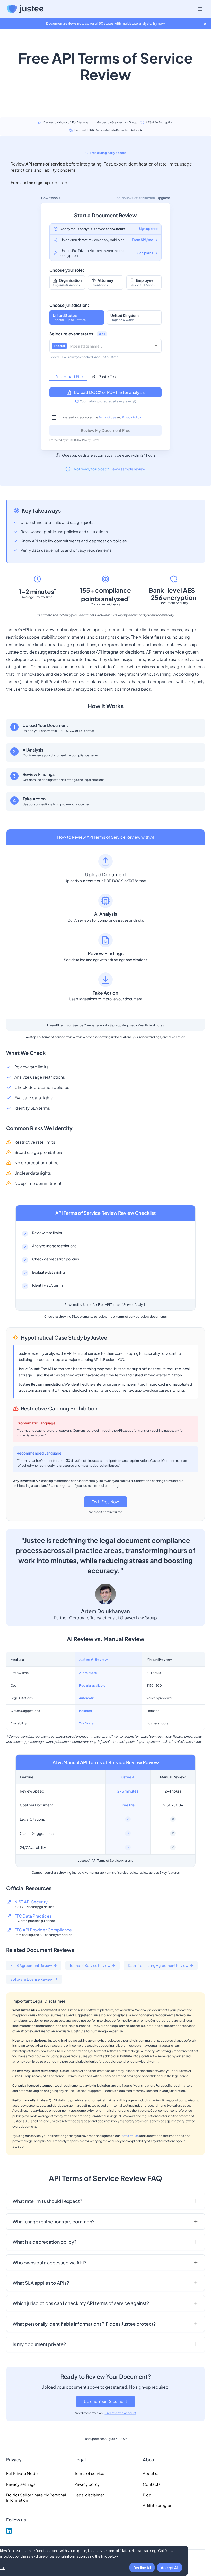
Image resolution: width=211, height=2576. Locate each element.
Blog (147, 2495)
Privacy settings (21, 2484)
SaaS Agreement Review (31, 1965)
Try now (159, 23)
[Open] (156, 346)
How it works (51, 198)
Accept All (170, 2567)
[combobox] (110, 346)
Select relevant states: (72, 334)
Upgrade (163, 198)
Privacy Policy (131, 417)
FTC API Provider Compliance (43, 1930)
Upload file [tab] (72, 377)
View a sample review (127, 469)
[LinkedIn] (9, 2532)
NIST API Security (31, 1902)
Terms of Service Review (90, 1965)
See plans (145, 253)
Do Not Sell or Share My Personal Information (36, 2497)
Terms (96, 440)
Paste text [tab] (108, 377)
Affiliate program (158, 2505)
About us (151, 2473)
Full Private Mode (85, 251)
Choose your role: (67, 270)
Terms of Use (107, 417)
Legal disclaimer (89, 2495)
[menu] (200, 9)
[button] (105, 2201)
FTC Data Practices (33, 1916)
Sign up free (148, 229)
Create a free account (121, 2413)
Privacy (86, 440)
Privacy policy (87, 2484)
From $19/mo (142, 240)
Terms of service (89, 2473)
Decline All (142, 2567)
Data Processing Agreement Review (158, 1965)
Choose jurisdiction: (69, 305)
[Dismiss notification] (205, 24)
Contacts (152, 2484)
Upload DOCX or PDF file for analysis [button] (109, 392)
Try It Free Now (105, 1502)
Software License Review (32, 1979)
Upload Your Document (105, 2401)
